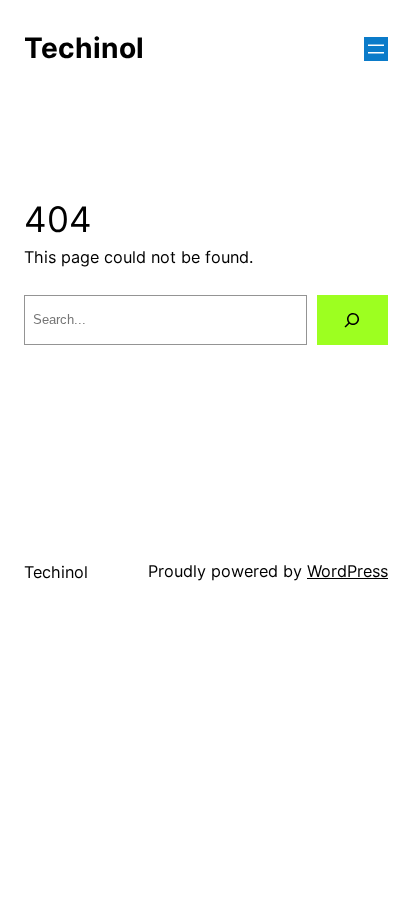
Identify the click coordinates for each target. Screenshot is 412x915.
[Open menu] (376, 49)
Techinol (84, 48)
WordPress (347, 571)
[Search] (352, 320)
